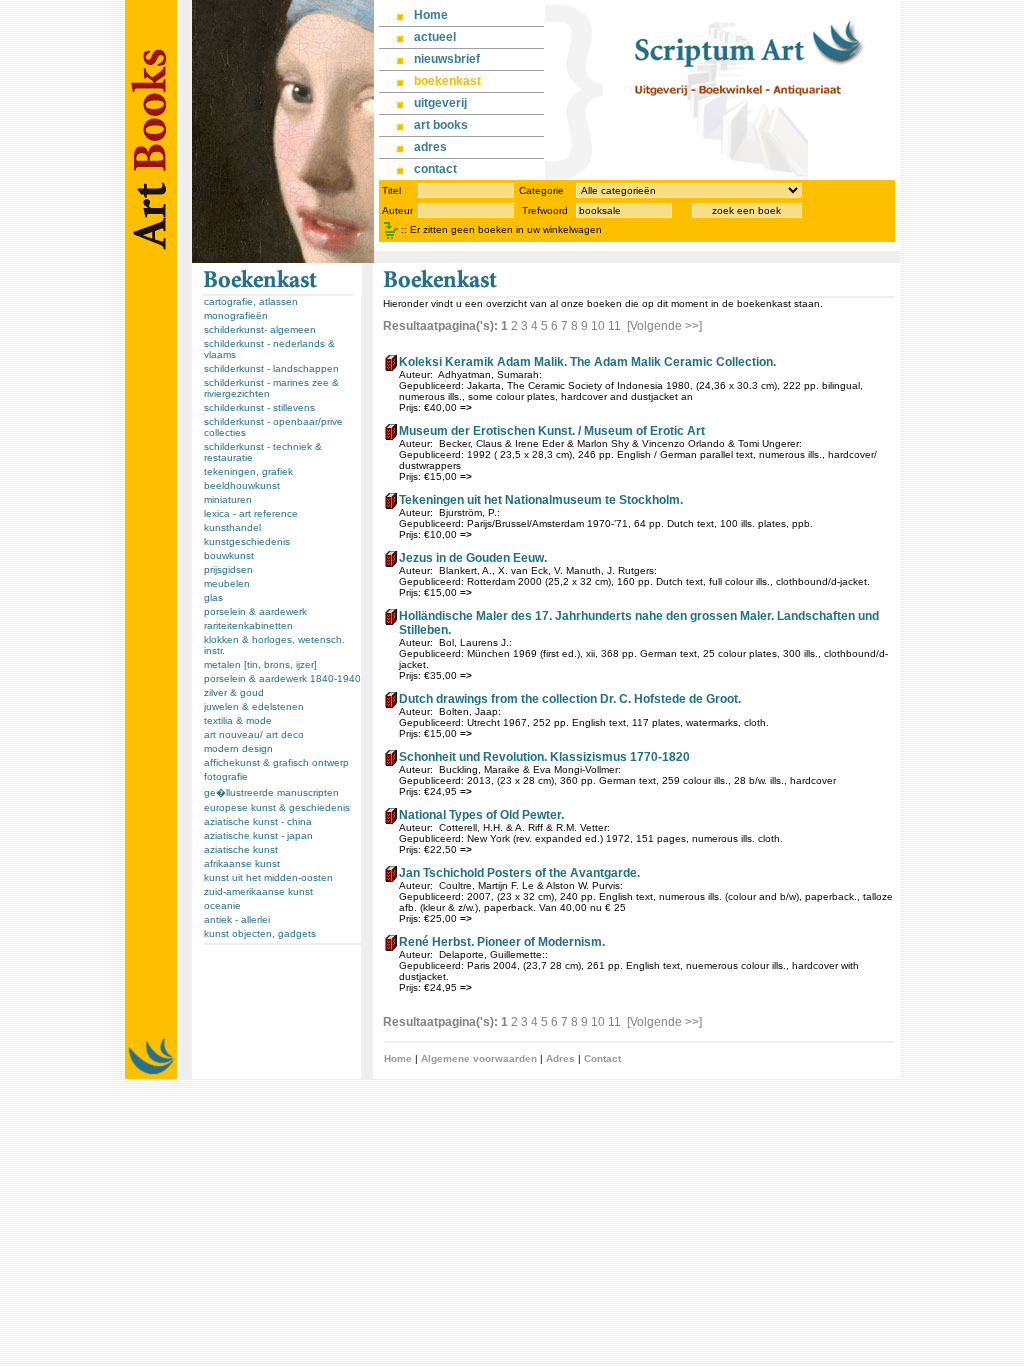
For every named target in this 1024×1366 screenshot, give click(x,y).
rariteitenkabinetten (248, 625)
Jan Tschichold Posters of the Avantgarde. (519, 873)
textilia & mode (238, 720)
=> (466, 407)
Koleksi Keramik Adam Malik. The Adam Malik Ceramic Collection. (587, 362)
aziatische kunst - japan (258, 835)
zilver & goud (234, 692)
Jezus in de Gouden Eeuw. (473, 558)
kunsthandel (232, 527)
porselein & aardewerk (255, 611)
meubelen (227, 583)
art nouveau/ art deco (254, 734)
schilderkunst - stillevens (259, 407)
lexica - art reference (251, 513)
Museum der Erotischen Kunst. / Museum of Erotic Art (552, 431)
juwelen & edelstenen (254, 706)
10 (598, 326)
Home (398, 1058)
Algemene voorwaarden (479, 1058)
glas (213, 597)
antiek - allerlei (237, 919)
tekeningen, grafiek (248, 471)
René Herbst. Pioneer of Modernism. (502, 942)
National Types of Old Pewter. (481, 815)
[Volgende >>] (664, 326)
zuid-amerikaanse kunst (258, 891)
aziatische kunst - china (258, 821)
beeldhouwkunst (242, 485)
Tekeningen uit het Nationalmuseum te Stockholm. (541, 500)
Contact (602, 1058)
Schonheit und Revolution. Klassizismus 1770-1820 (544, 757)
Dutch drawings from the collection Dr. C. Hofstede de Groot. (570, 699)
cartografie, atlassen (251, 301)
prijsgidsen (228, 569)
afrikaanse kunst (242, 863)
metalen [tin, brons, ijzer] (260, 664)
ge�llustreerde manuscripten (271, 792)
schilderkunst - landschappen (271, 368)
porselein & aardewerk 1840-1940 (282, 678)
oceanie (222, 905)
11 (614, 326)
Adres (560, 1058)
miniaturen (228, 499)
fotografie (226, 776)
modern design (238, 748)
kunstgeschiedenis (247, 541)
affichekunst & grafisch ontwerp (276, 762)
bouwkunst (229, 555)
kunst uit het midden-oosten (268, 877)
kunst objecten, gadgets (260, 933)
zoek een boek (746, 210)
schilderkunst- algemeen (260, 329)
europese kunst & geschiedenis (277, 807)
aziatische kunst (241, 849)
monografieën (236, 315)
